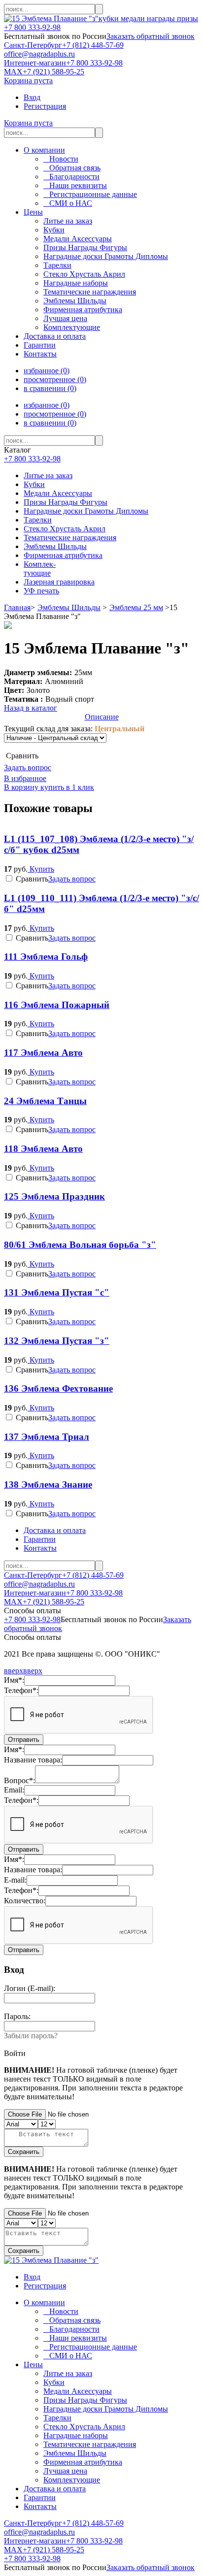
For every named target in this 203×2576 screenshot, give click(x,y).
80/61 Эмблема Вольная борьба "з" (80, 1245)
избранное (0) (47, 371)
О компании (44, 150)
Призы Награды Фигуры (66, 502)
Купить (41, 869)
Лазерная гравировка (59, 582)
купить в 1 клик (66, 787)
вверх (14, 1671)
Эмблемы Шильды (55, 546)
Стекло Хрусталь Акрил (65, 529)
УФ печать (41, 591)
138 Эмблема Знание (48, 1484)
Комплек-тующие (40, 569)
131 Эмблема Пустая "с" (57, 1292)
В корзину (21, 787)
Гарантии (40, 345)
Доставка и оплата (55, 336)
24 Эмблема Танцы (45, 1101)
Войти (15, 2053)
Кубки (34, 484)
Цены (33, 212)
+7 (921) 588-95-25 (53, 72)
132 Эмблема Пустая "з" (57, 1341)
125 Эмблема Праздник (54, 1196)
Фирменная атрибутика (63, 555)
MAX (13, 72)
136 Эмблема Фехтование (58, 1388)
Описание (102, 717)
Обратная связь (72, 168)
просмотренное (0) (55, 379)
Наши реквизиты (75, 185)
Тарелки (38, 520)
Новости (61, 159)
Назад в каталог (31, 708)
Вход (32, 97)
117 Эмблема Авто (43, 1053)
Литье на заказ (48, 475)
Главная (17, 607)
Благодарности (71, 177)
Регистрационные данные (90, 194)
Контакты (40, 354)
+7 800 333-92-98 (32, 27)
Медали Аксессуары (58, 493)
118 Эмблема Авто (43, 1149)
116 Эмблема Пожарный (57, 1005)
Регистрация (45, 106)
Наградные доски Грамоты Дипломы (86, 511)
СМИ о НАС (68, 203)
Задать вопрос (28, 767)
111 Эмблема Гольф (46, 957)
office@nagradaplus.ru (39, 54)
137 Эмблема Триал (47, 1437)
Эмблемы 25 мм (136, 607)
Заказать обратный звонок (151, 36)
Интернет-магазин (35, 63)
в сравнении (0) (50, 388)
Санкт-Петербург (33, 45)
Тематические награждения (70, 538)
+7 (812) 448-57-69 (93, 45)
